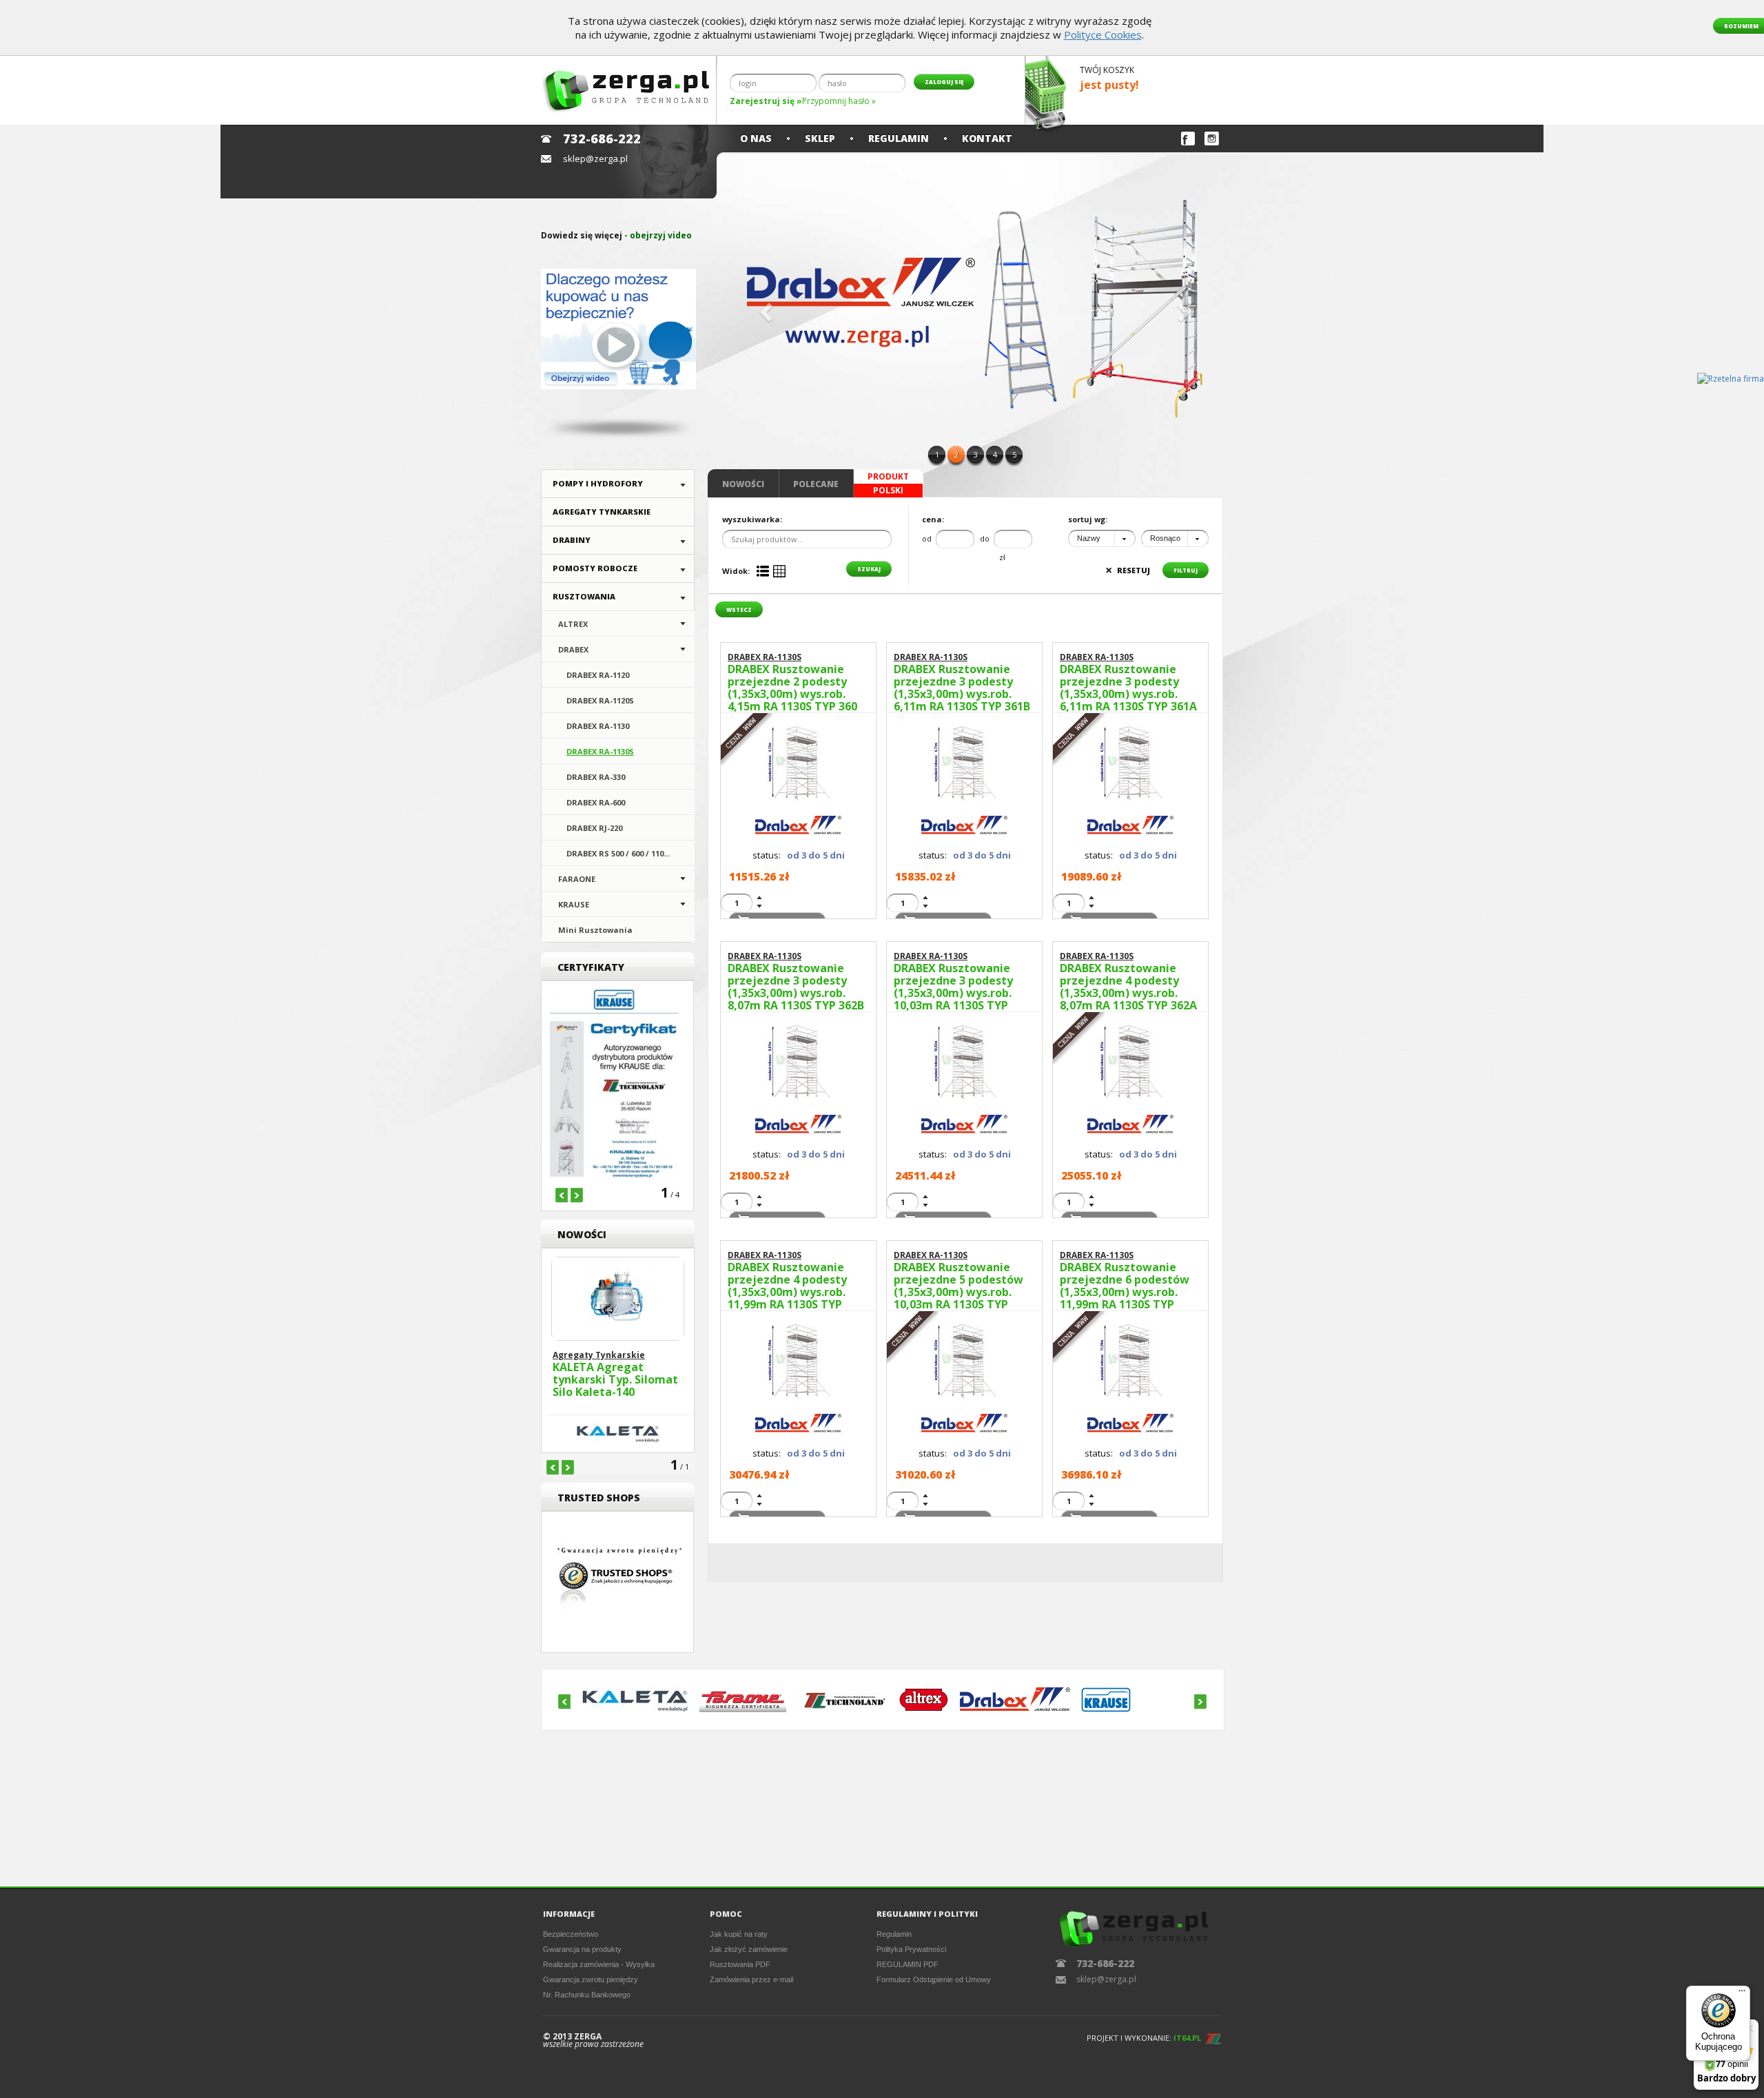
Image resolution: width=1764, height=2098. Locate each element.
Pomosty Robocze (595, 568)
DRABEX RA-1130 (598, 726)
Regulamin (899, 138)
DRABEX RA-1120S (600, 700)
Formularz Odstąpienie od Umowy (934, 1979)
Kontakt (987, 138)
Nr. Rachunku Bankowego (587, 1995)
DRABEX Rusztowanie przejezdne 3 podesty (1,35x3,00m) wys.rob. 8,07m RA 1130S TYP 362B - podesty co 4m (796, 987)
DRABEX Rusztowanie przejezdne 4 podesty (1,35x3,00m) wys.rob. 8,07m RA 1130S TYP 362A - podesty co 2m (1128, 987)
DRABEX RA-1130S (600, 751)
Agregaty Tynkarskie (602, 512)
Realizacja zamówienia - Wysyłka (599, 1964)
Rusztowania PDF (740, 1964)
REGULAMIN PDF (907, 1964)
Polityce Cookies (1103, 34)
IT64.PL (1187, 2038)
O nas (756, 138)
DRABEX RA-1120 (598, 675)
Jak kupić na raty (739, 1934)
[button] (764, 308)
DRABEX (573, 649)
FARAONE (577, 879)
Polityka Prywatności (911, 1949)
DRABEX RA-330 (596, 777)
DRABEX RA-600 (596, 802)
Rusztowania (584, 596)
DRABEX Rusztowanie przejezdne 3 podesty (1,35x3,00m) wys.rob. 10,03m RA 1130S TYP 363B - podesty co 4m (953, 987)
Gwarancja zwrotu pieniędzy (591, 1979)
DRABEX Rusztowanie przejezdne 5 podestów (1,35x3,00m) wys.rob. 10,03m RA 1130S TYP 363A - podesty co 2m (958, 1286)
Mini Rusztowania (595, 930)
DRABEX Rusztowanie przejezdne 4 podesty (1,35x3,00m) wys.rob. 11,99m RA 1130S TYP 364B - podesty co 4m (787, 1286)
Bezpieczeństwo (571, 1934)
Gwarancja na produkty (582, 1949)
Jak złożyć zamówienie (749, 1949)
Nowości (743, 484)
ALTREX (573, 624)
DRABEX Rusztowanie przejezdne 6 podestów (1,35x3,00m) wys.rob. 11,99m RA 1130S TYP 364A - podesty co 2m (1125, 1286)
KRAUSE (574, 904)
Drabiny (572, 540)
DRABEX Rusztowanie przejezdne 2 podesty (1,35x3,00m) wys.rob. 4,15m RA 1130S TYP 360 (792, 688)
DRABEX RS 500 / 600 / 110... (618, 853)
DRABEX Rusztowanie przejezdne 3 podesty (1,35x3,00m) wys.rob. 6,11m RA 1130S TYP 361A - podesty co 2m (1128, 688)
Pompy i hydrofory (598, 483)
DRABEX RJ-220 (594, 828)
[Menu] (1742, 1994)
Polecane (816, 484)
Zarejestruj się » (766, 101)
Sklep (820, 138)
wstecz (739, 609)
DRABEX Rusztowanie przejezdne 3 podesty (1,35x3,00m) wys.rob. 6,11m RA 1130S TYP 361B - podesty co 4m (962, 688)
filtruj (1186, 570)
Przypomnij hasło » (839, 101)
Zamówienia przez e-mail (751, 1979)
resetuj (1128, 570)
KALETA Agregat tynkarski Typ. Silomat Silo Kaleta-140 (615, 1380)
